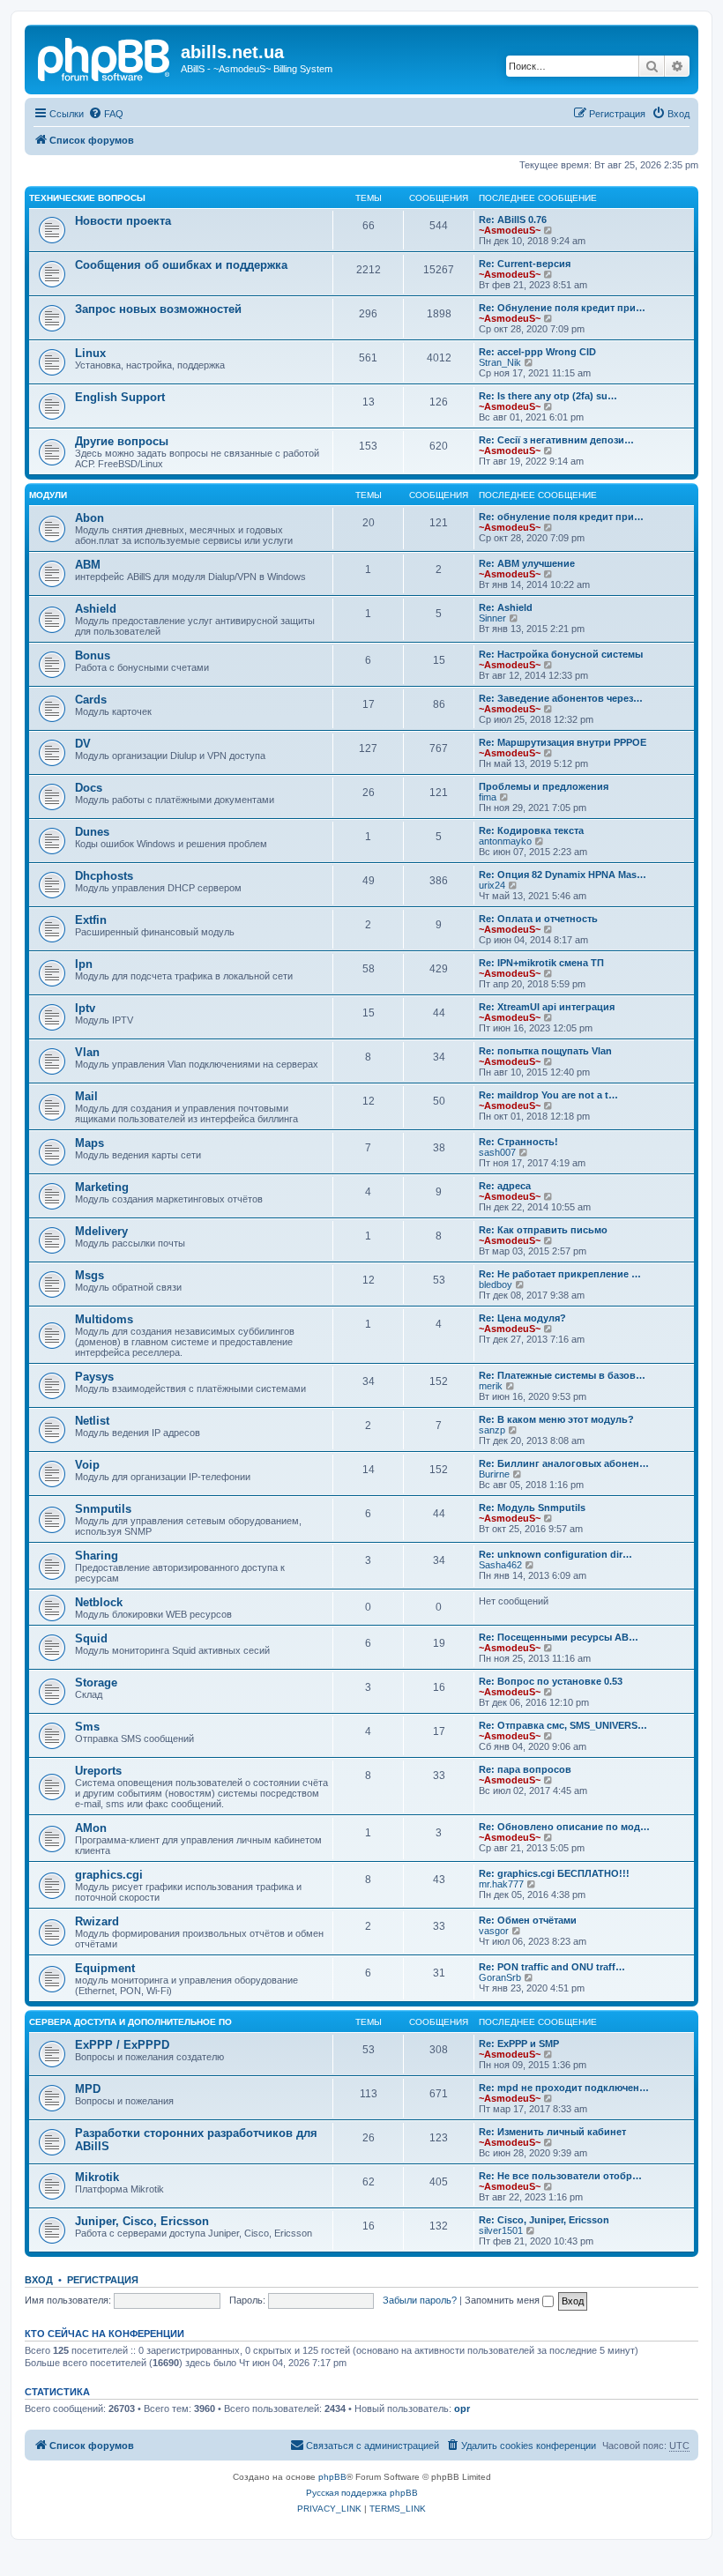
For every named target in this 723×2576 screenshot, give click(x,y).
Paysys (94, 1377)
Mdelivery (101, 1231)
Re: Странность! (518, 1142)
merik (491, 1386)
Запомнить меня (503, 2300)
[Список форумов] (105, 57)
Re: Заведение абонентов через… (561, 698)
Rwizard (97, 1921)
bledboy (496, 1284)
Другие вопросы (122, 441)
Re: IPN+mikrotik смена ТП (541, 963)
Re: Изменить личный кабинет (552, 2132)
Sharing (97, 1556)
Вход (39, 2280)
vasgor (494, 1931)
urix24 (492, 885)
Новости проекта (123, 221)
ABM (88, 565)
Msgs (89, 1275)
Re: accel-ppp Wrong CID (537, 352)
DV (83, 744)
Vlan (87, 1052)
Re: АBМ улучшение (527, 563)
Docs (89, 788)
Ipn (84, 964)
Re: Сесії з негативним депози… (556, 440)
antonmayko (505, 841)
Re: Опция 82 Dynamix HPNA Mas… (563, 875)
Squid (91, 1638)
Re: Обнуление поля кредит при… (562, 308)
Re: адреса (505, 1186)
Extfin (91, 920)
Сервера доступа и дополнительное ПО (130, 2022)
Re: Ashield (506, 607)
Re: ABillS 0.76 (513, 220)
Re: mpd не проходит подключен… (564, 2088)
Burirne (494, 1474)
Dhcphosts (104, 876)
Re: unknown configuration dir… (555, 1554)
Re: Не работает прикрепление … (560, 1274)
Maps (89, 1143)
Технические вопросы (87, 198)
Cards (91, 700)
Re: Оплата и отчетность (538, 919)
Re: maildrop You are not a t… (548, 1095)
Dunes (92, 832)
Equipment (105, 1968)
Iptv (85, 1008)
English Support (120, 397)
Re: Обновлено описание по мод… (564, 1827)
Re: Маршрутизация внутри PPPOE (563, 742)
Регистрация (103, 2280)
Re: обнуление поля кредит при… (561, 517)
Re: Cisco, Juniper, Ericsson (544, 2220)
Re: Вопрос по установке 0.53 (551, 1681)
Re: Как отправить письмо (543, 1230)
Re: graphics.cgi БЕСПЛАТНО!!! (554, 1873)
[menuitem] (106, 114)
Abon (89, 518)
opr (462, 2408)
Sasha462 (500, 1565)
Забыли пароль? (420, 2300)
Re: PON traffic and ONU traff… (552, 1967)
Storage (96, 1683)
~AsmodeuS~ (510, 230)
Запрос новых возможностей (158, 309)
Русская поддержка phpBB (362, 2493)
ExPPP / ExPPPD (122, 2045)
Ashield (96, 609)
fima (488, 797)
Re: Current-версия (525, 264)
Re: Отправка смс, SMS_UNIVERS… (563, 1725)
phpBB (332, 2477)
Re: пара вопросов (525, 1769)
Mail (86, 1096)
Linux (90, 353)
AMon (91, 1828)
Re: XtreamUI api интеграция (547, 1007)
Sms (87, 1727)
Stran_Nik (500, 362)
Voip (87, 1465)
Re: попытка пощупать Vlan (545, 1051)
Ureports (98, 1771)
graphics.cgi (109, 1875)
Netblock (99, 1602)
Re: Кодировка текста (531, 830)
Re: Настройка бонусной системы (561, 654)
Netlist (92, 1421)
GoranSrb (500, 1977)
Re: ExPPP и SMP (519, 2044)
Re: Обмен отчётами (528, 1920)
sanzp (492, 1430)
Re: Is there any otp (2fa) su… (548, 396)
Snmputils (103, 1509)
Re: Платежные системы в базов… (562, 1375)
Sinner (492, 618)
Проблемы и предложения (544, 786)
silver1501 (501, 2230)
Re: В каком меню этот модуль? (556, 1419)
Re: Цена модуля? (522, 1318)
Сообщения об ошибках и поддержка (181, 265)
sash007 (497, 1152)
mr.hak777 (501, 1884)
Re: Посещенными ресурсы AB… (559, 1637)
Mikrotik (97, 2177)
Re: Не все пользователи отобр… (560, 2176)
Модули (48, 495)
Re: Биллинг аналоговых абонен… (564, 1463)
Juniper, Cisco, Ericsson (142, 2221)
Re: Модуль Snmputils (532, 1508)
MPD (88, 2089)
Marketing (102, 1187)
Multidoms (104, 1319)
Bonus (93, 655)
